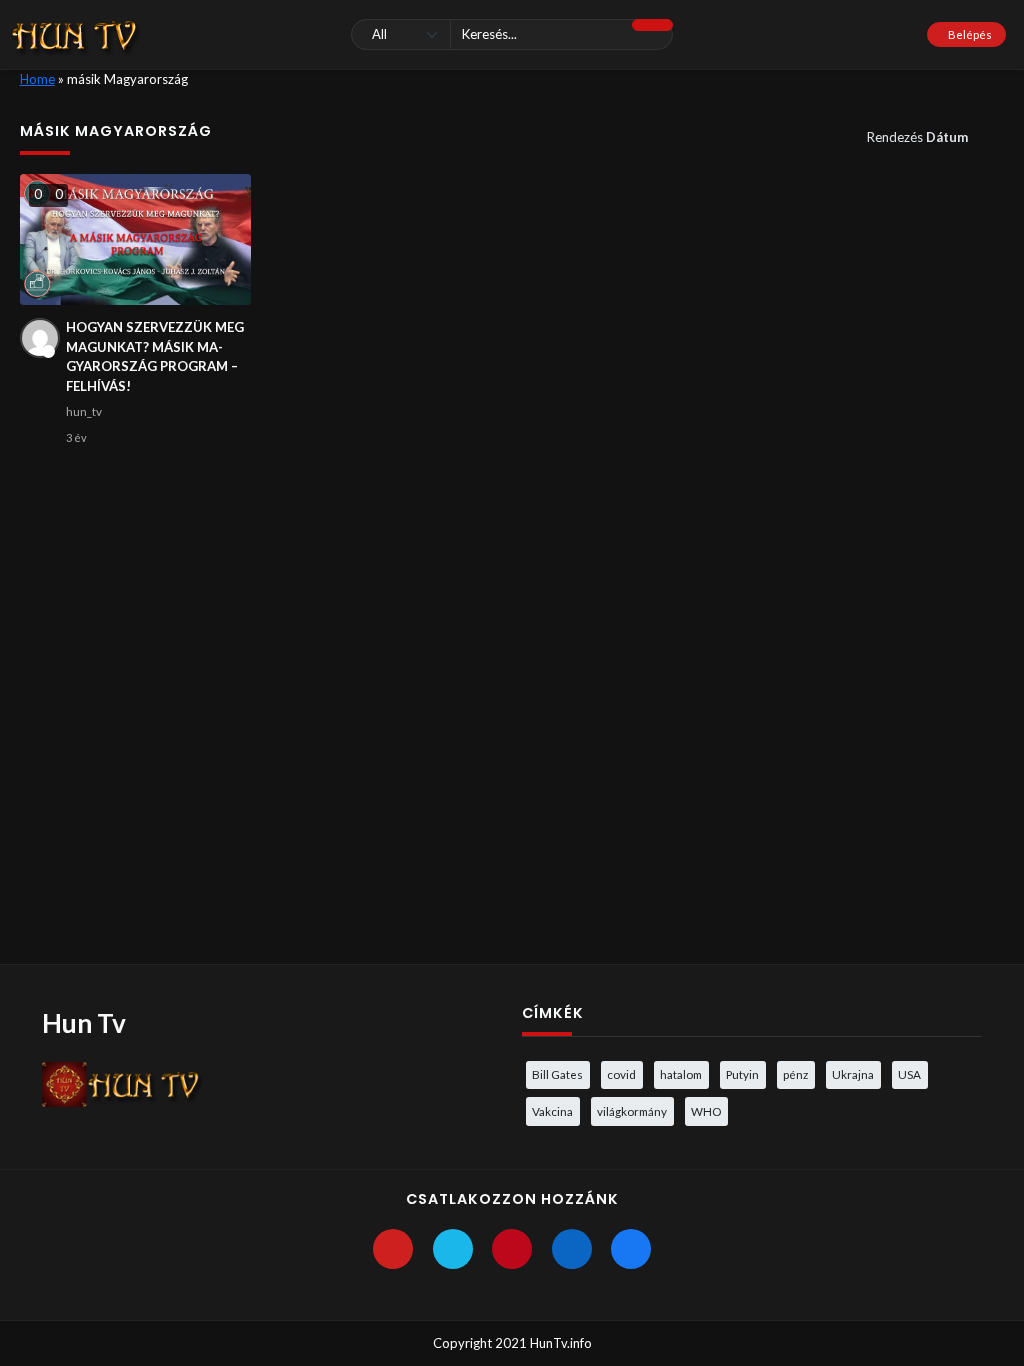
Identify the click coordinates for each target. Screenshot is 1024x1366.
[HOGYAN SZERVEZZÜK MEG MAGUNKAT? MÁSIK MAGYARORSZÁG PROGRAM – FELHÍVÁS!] (136, 239)
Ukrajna (853, 1074)
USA (909, 1074)
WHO (706, 1111)
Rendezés (917, 137)
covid (621, 1074)
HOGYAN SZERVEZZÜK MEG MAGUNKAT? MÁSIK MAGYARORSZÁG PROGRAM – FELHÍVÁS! (155, 356)
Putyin (742, 1074)
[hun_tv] (40, 338)
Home (37, 79)
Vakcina (552, 1111)
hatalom (681, 1074)
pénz (795, 1074)
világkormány (632, 1111)
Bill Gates (557, 1074)
